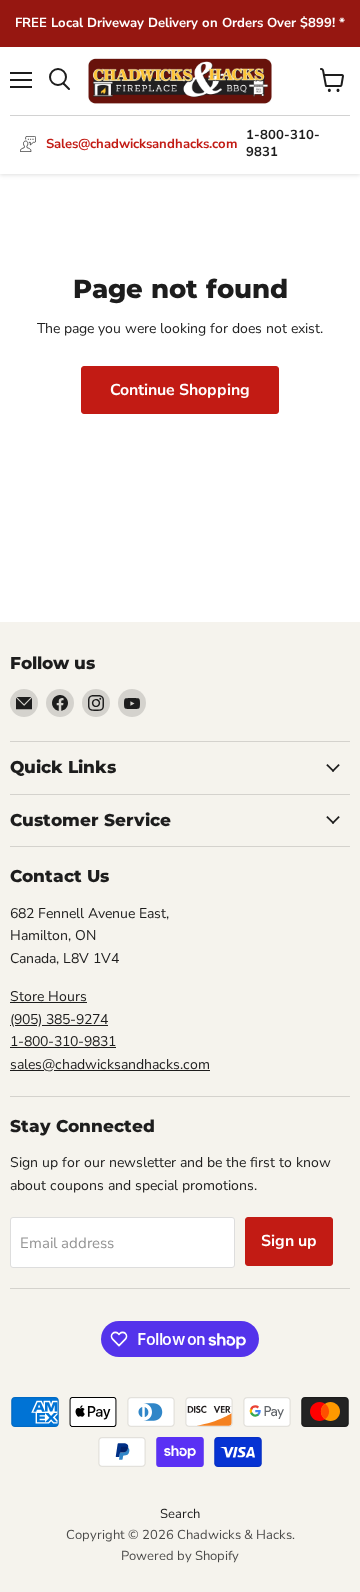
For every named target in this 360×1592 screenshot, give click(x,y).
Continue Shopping (180, 390)
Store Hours (48, 996)
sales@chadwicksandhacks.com (110, 1064)
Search (180, 1514)
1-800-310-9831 (63, 1041)
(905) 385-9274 (59, 1019)
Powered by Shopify (180, 1556)
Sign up (289, 1241)
